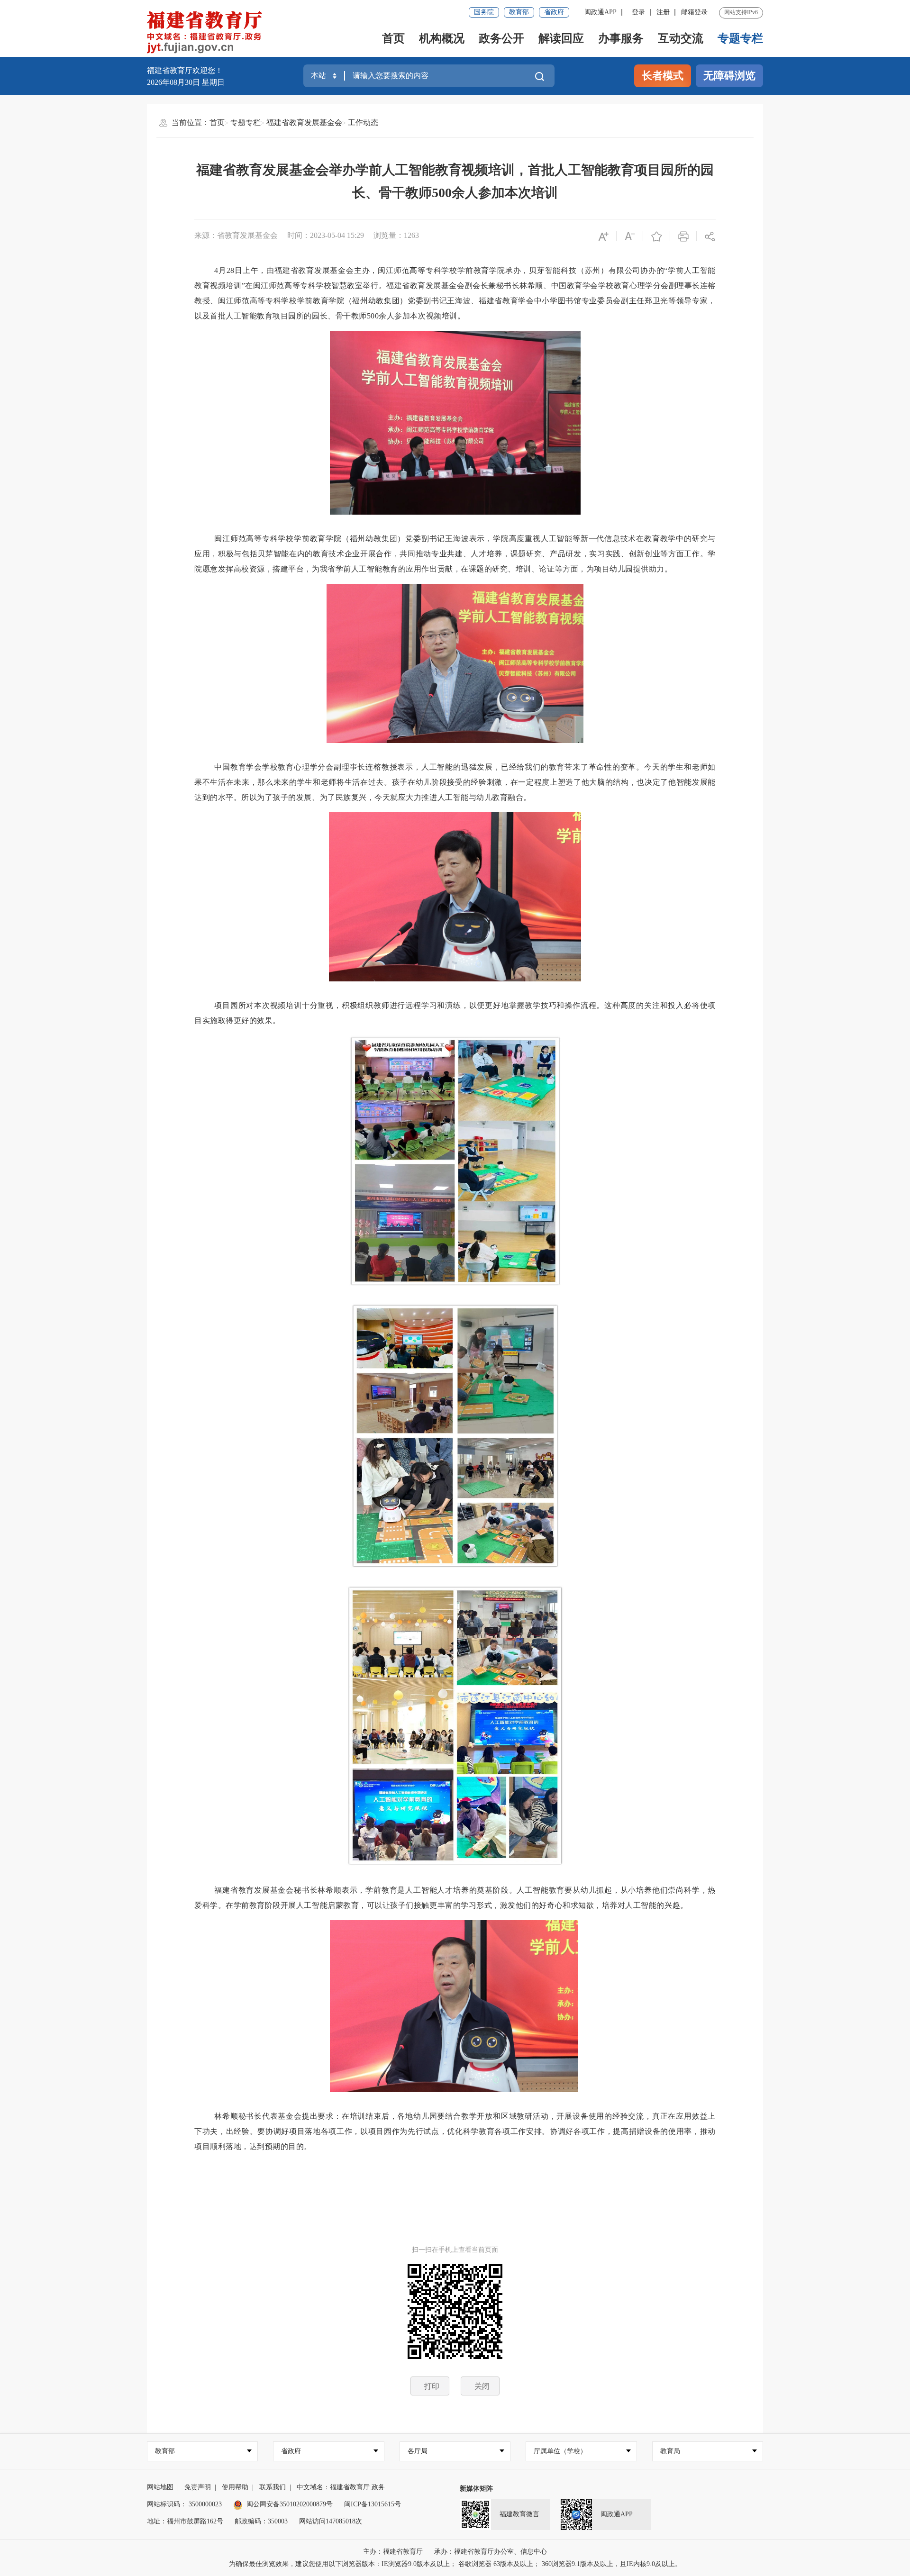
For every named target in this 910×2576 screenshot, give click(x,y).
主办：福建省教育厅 (393, 2552)
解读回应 (561, 38)
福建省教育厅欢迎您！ (185, 70)
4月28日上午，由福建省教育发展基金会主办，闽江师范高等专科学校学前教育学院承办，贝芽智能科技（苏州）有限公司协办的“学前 (449, 270)
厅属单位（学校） (560, 2451)
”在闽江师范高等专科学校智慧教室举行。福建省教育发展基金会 (353, 286)
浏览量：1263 (396, 235)
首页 (393, 38)
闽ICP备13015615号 (373, 2504)
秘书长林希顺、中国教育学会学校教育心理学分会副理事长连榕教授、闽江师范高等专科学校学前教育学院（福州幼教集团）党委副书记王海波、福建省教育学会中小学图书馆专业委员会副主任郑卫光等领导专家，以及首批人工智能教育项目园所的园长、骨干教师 (455, 301)
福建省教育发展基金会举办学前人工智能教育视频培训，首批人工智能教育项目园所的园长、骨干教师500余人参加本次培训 (455, 181)
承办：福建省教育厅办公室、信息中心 (491, 2552)
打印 (432, 2386)
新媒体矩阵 (476, 2489)
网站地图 (160, 2487)
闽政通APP (601, 12)
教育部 (519, 12)
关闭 (482, 2386)
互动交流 (681, 38)
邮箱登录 (694, 12)
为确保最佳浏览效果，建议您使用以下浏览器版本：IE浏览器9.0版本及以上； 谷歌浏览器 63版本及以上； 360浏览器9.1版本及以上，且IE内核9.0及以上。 (455, 2564)
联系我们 (273, 2487)
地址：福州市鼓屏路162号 (185, 2521)
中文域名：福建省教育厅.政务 (341, 2487)
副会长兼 (481, 286)
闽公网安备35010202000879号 (290, 2504)
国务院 (484, 12)
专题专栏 (740, 38)
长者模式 (663, 76)
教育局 (670, 2451)
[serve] (207, 33)
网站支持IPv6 (741, 12)
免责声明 (198, 2487)
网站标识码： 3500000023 (184, 2504)
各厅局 (418, 2451)
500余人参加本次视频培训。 (416, 316)
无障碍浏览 (729, 76)
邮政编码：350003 (261, 2521)
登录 (638, 12)
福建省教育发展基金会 (304, 122)
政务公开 (501, 38)
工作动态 (363, 122)
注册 (663, 12)
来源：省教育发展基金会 (236, 235)
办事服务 (621, 38)
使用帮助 (235, 2487)
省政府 (554, 12)
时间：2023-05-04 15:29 (326, 235)
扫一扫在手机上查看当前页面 (455, 2250)
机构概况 (442, 38)
